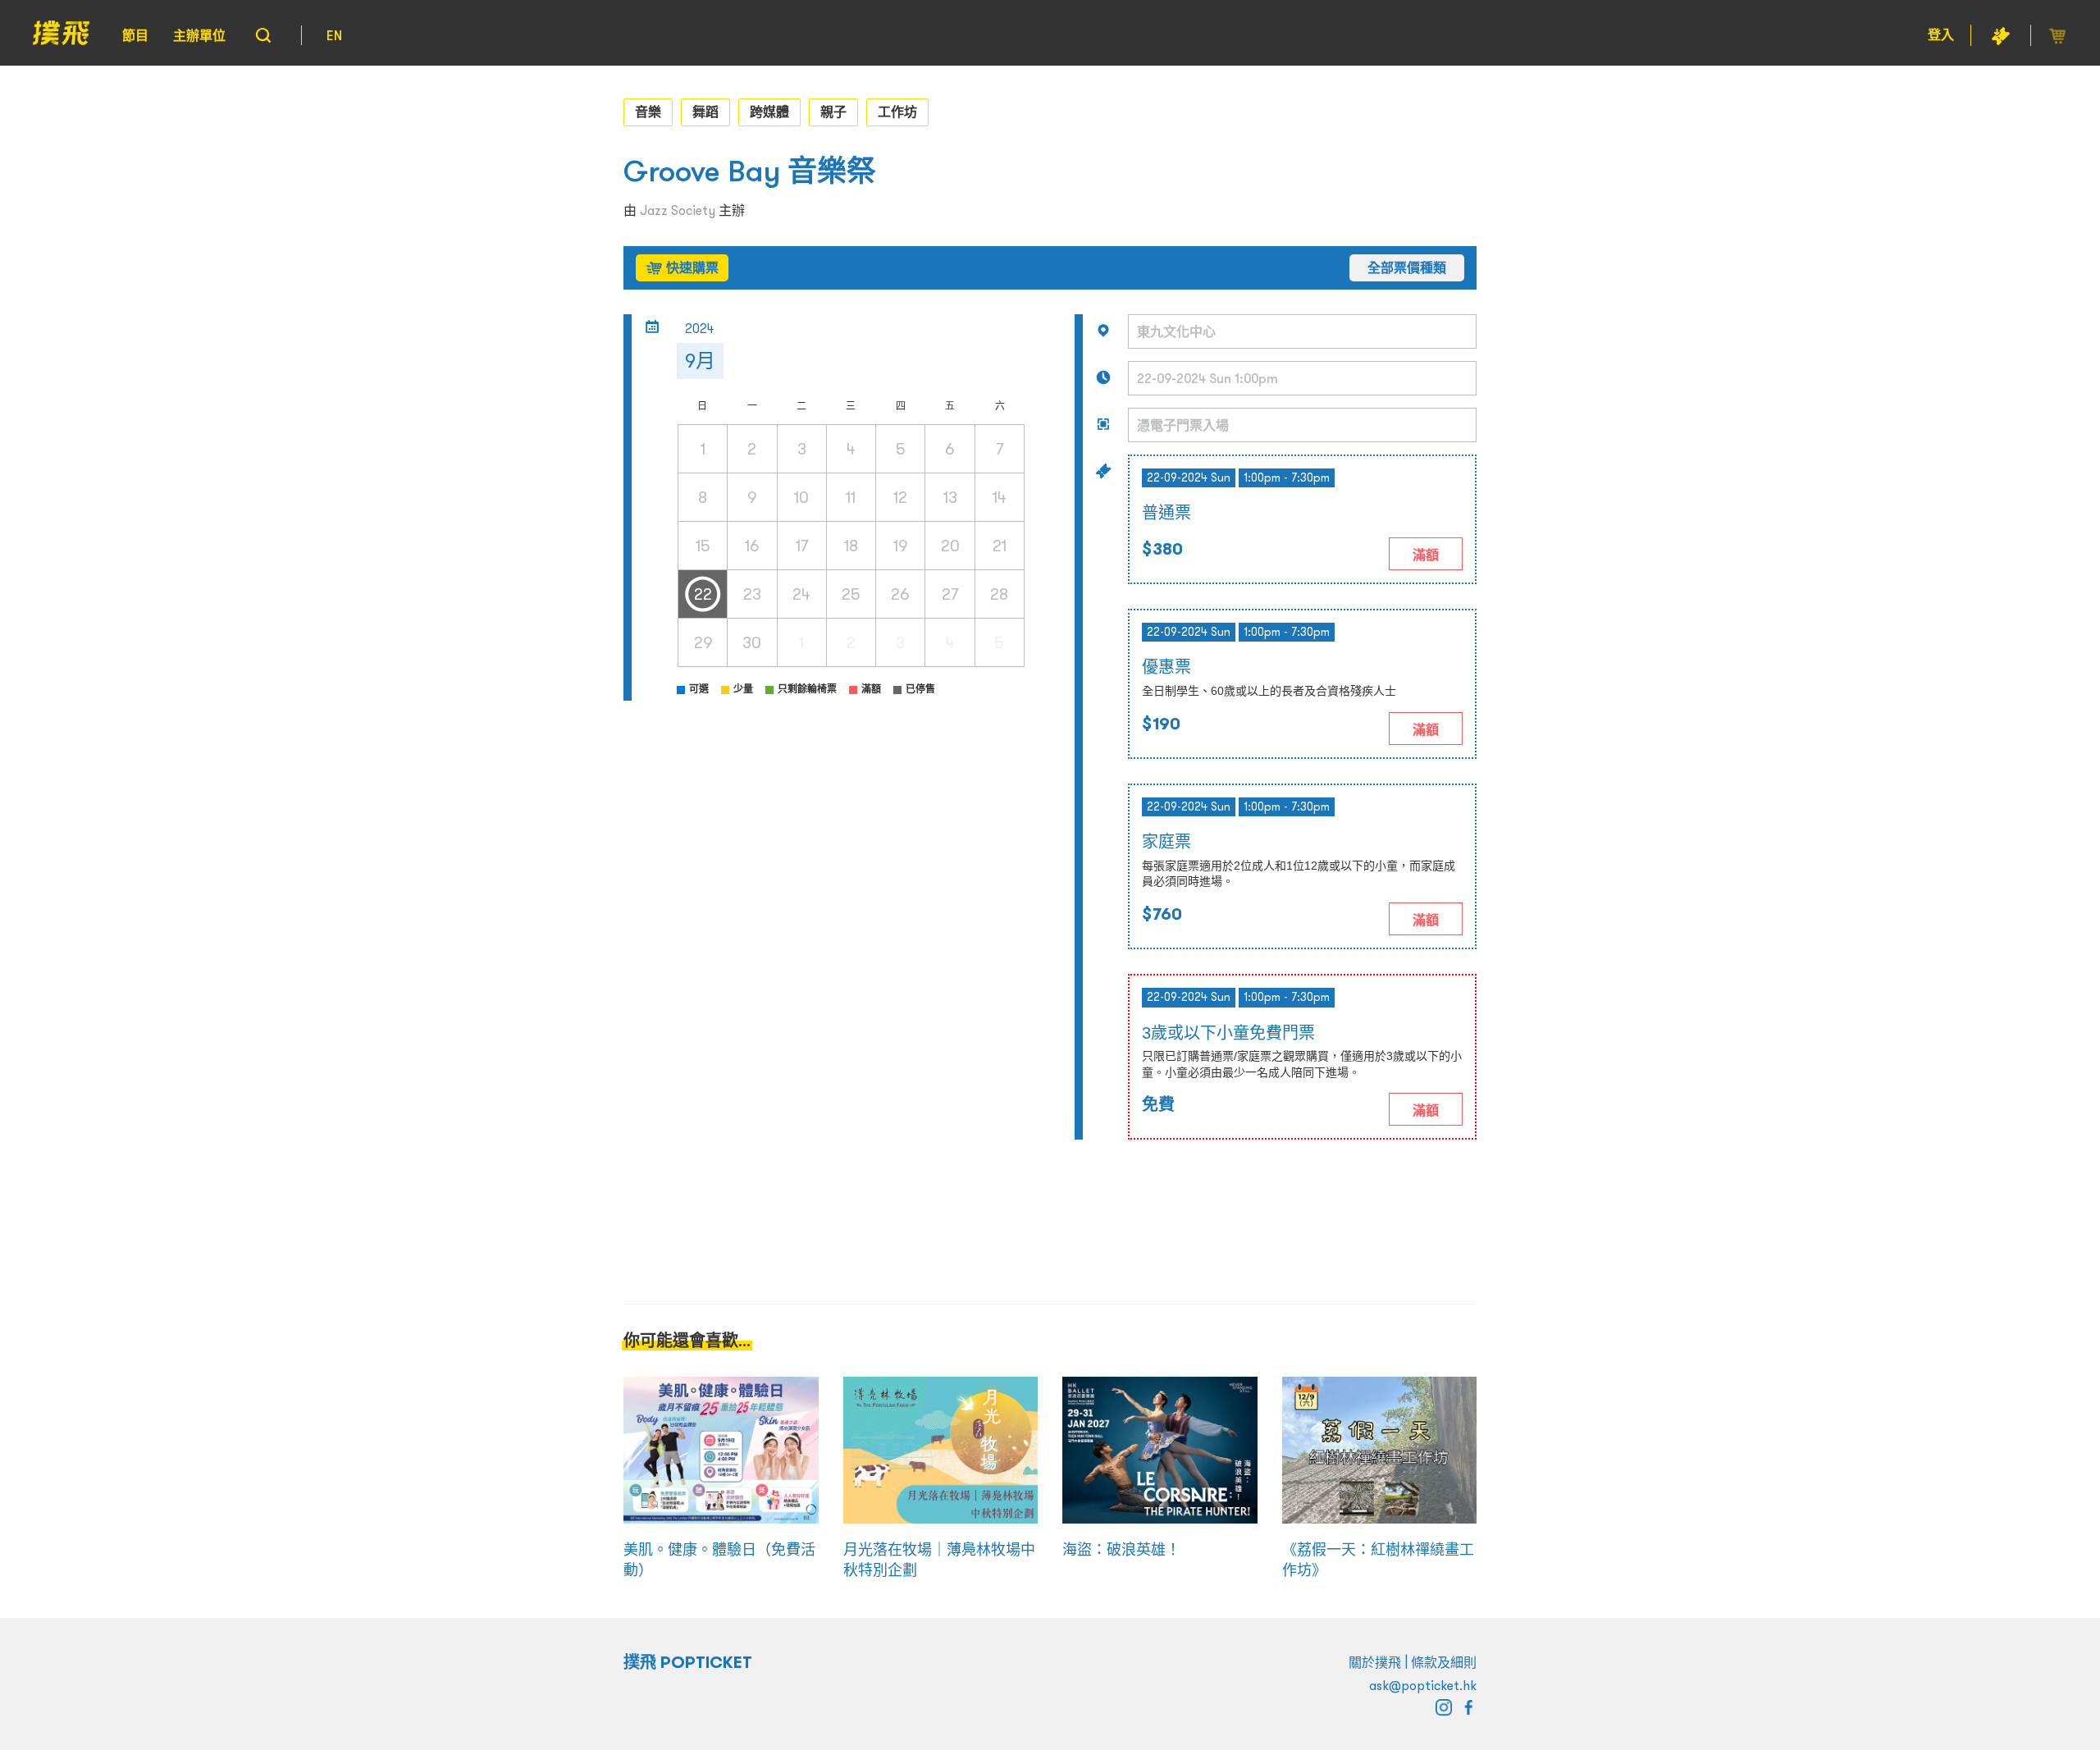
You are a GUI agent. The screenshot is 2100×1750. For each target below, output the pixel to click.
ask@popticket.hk (1423, 1685)
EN (334, 35)
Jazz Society (678, 210)
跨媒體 (769, 112)
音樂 (648, 112)
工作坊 (897, 112)
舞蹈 (705, 112)
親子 (833, 112)
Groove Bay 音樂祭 (750, 171)
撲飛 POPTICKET (688, 1662)
